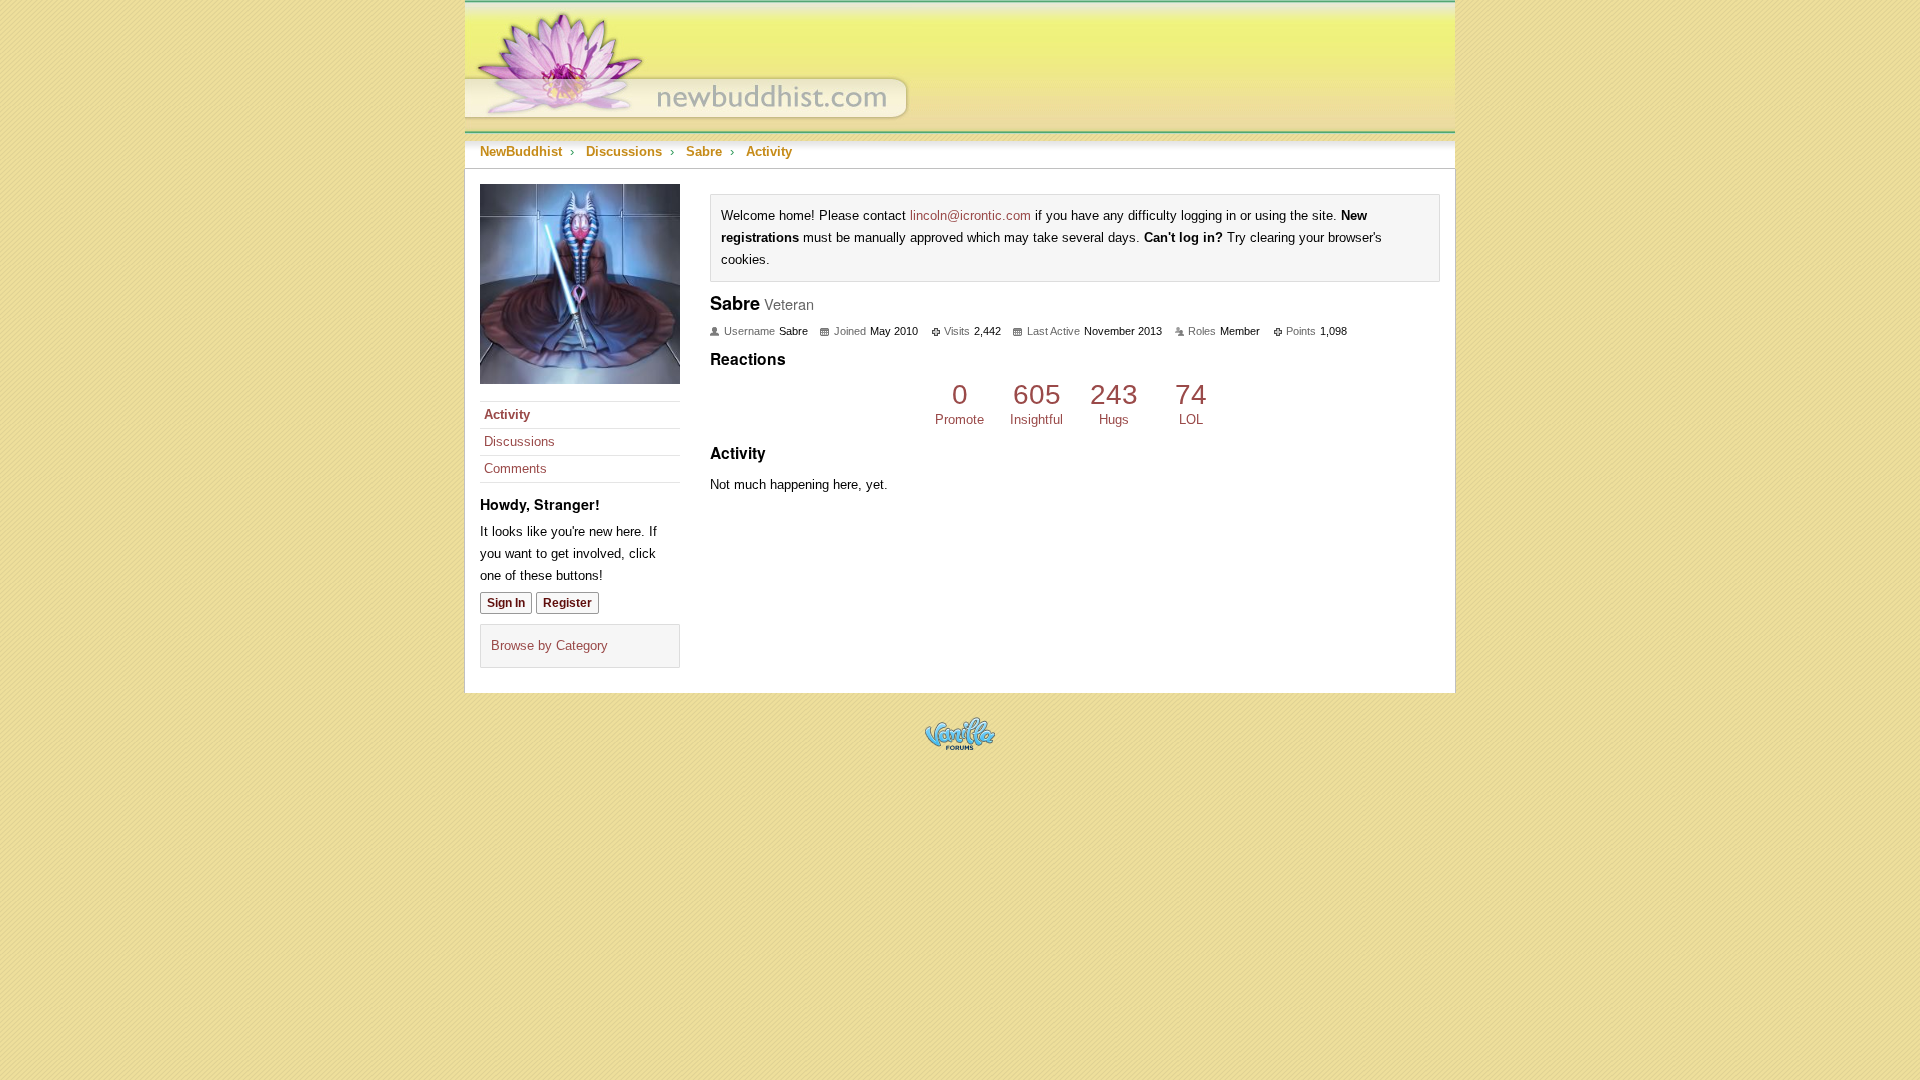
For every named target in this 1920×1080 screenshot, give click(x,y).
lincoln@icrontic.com (970, 215)
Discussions (519, 441)
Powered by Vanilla (960, 733)
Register (567, 603)
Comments (515, 468)
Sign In (506, 603)
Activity (507, 414)
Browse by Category (549, 645)
